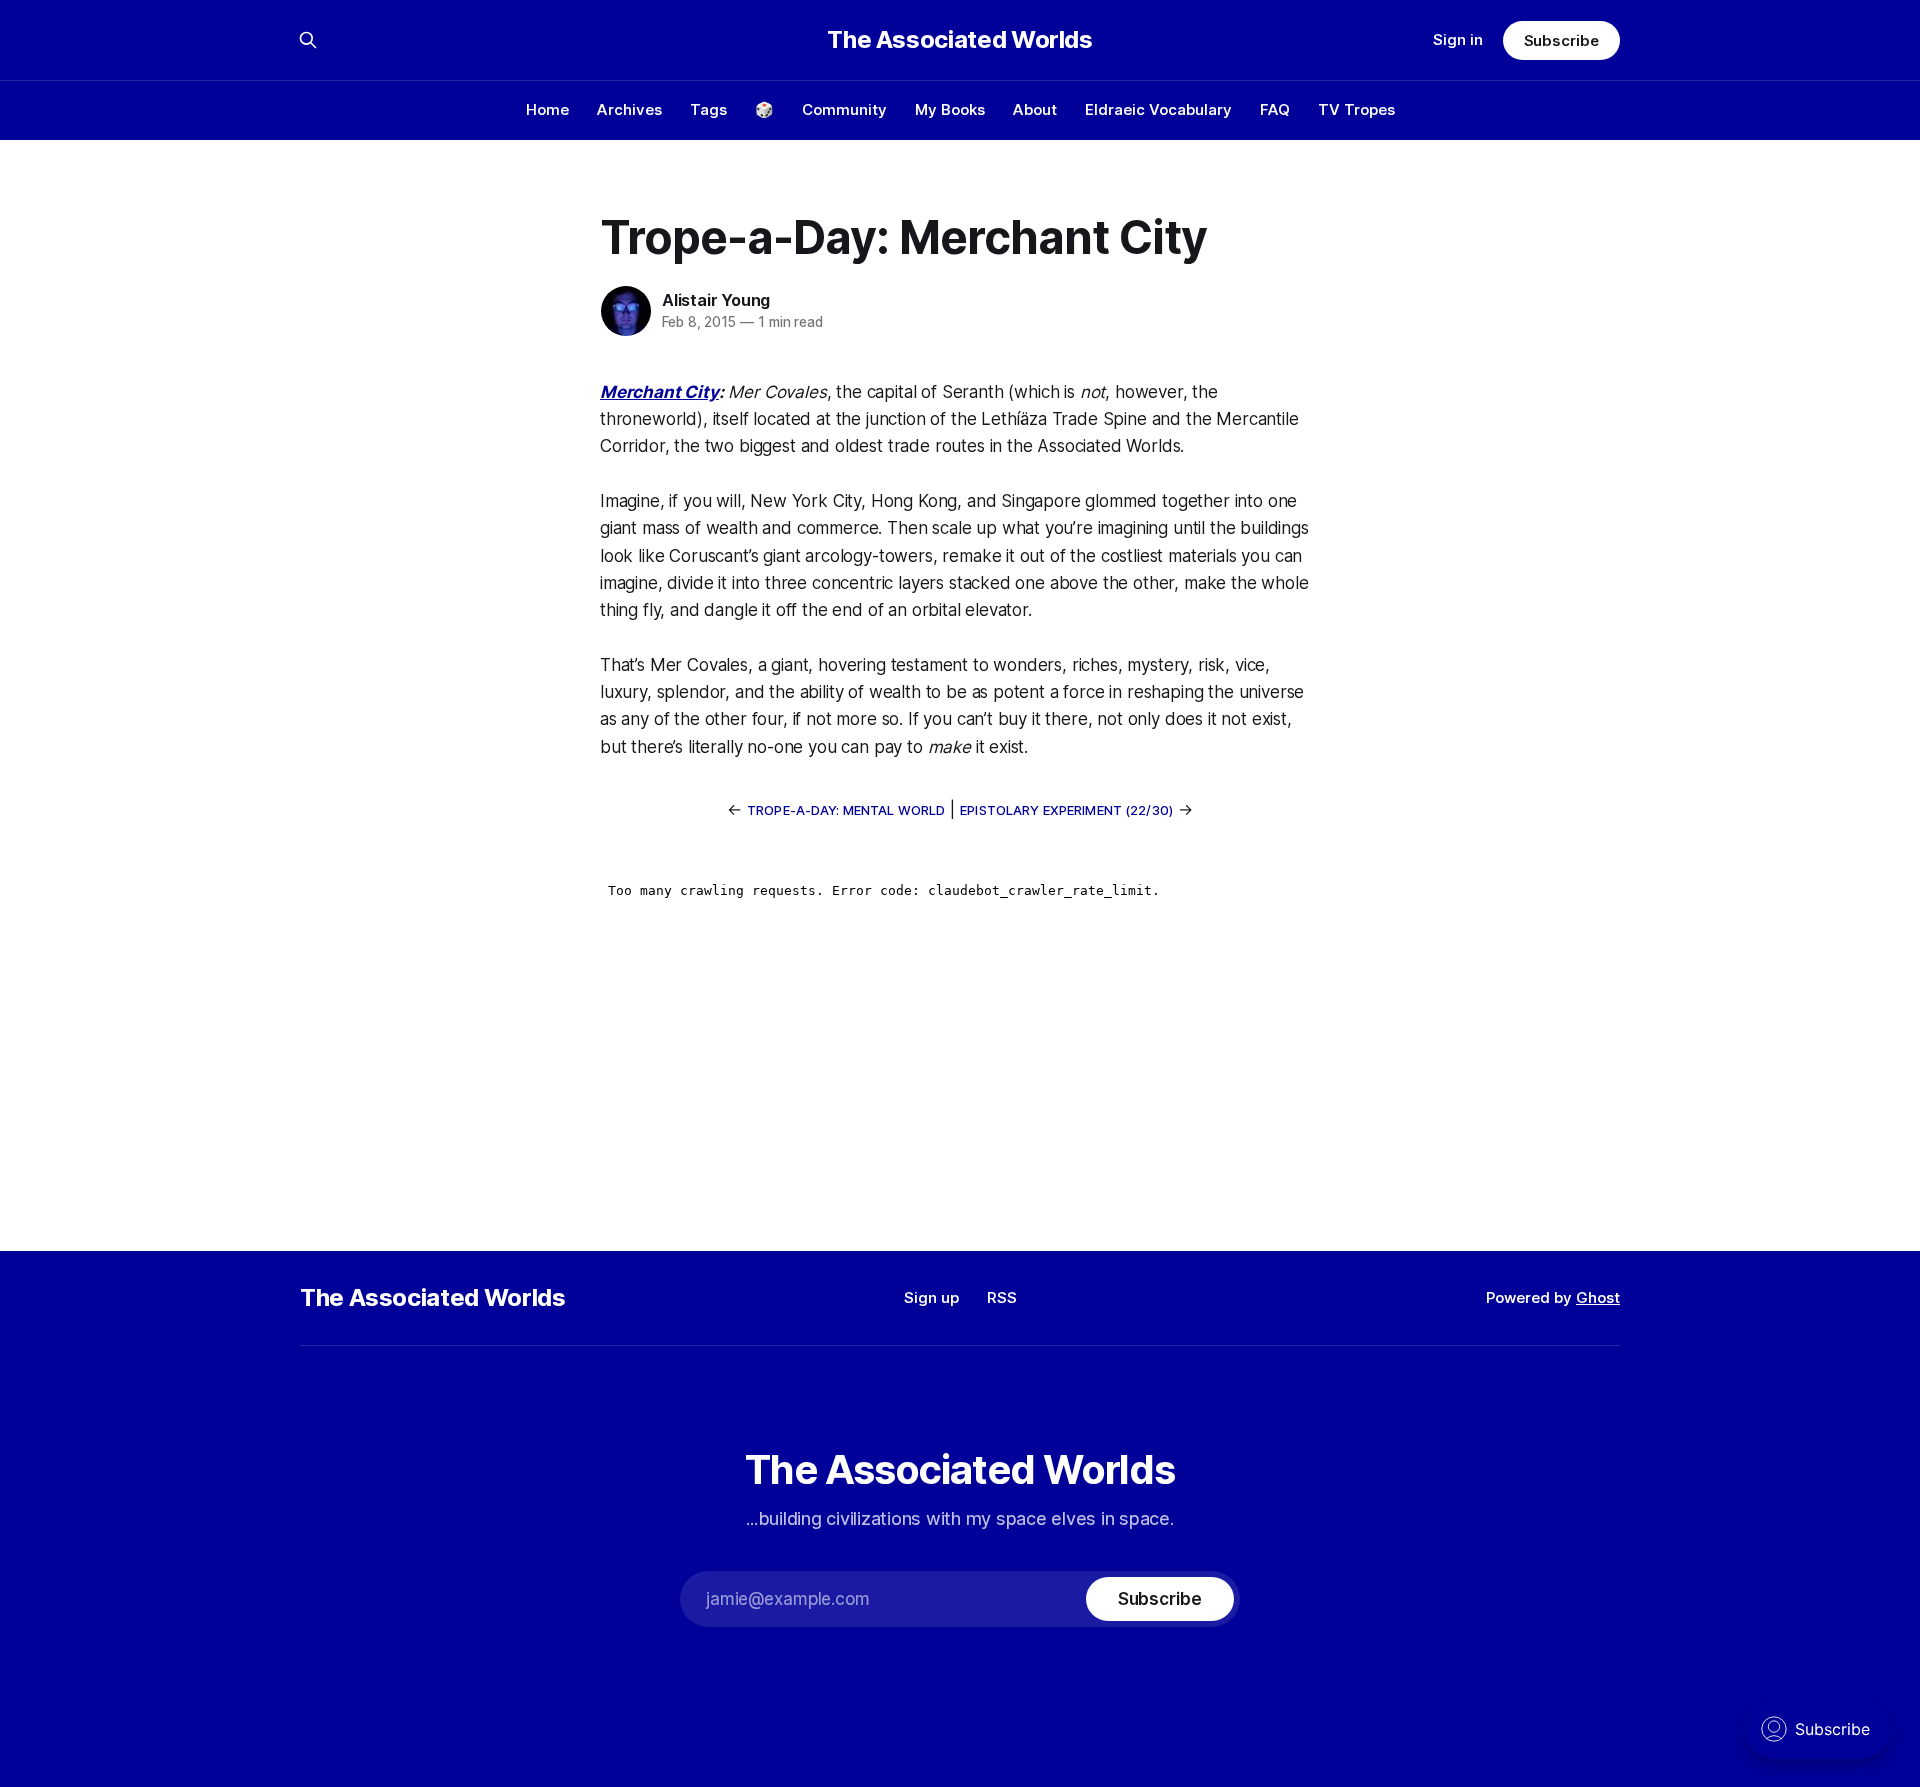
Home (547, 109)
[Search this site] (308, 40)
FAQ (1275, 109)
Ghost (1598, 1297)
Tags (708, 109)
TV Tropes (1356, 109)
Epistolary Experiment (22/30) (1066, 810)
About (1035, 109)
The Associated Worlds (959, 40)
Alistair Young (716, 300)
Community (844, 109)
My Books (950, 109)
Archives (629, 109)
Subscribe (1561, 40)
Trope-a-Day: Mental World (846, 810)
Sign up (931, 1297)
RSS (1002, 1297)
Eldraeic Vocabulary (1158, 109)
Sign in (1458, 39)
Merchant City (659, 392)
